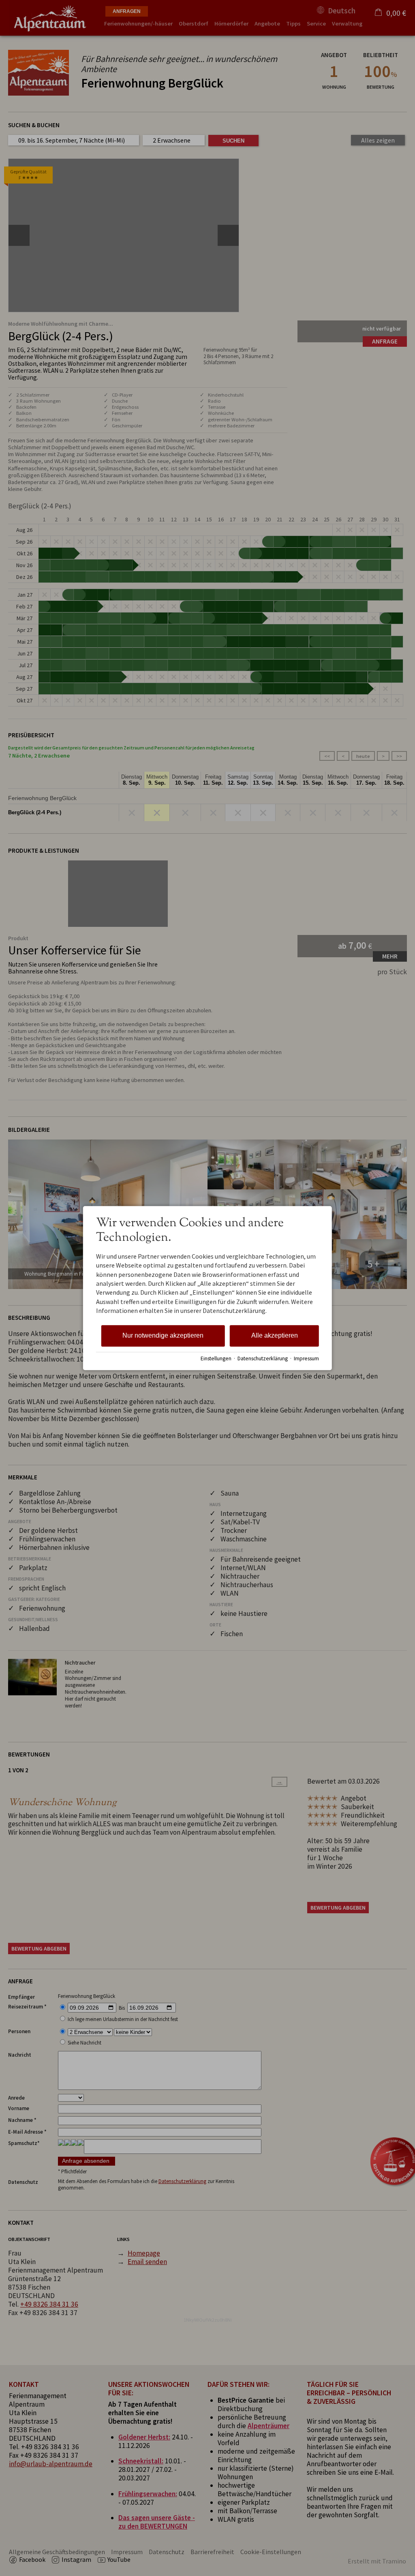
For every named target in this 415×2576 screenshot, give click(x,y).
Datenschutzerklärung (263, 1359)
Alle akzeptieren (275, 1335)
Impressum (306, 1359)
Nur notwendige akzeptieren (163, 1335)
